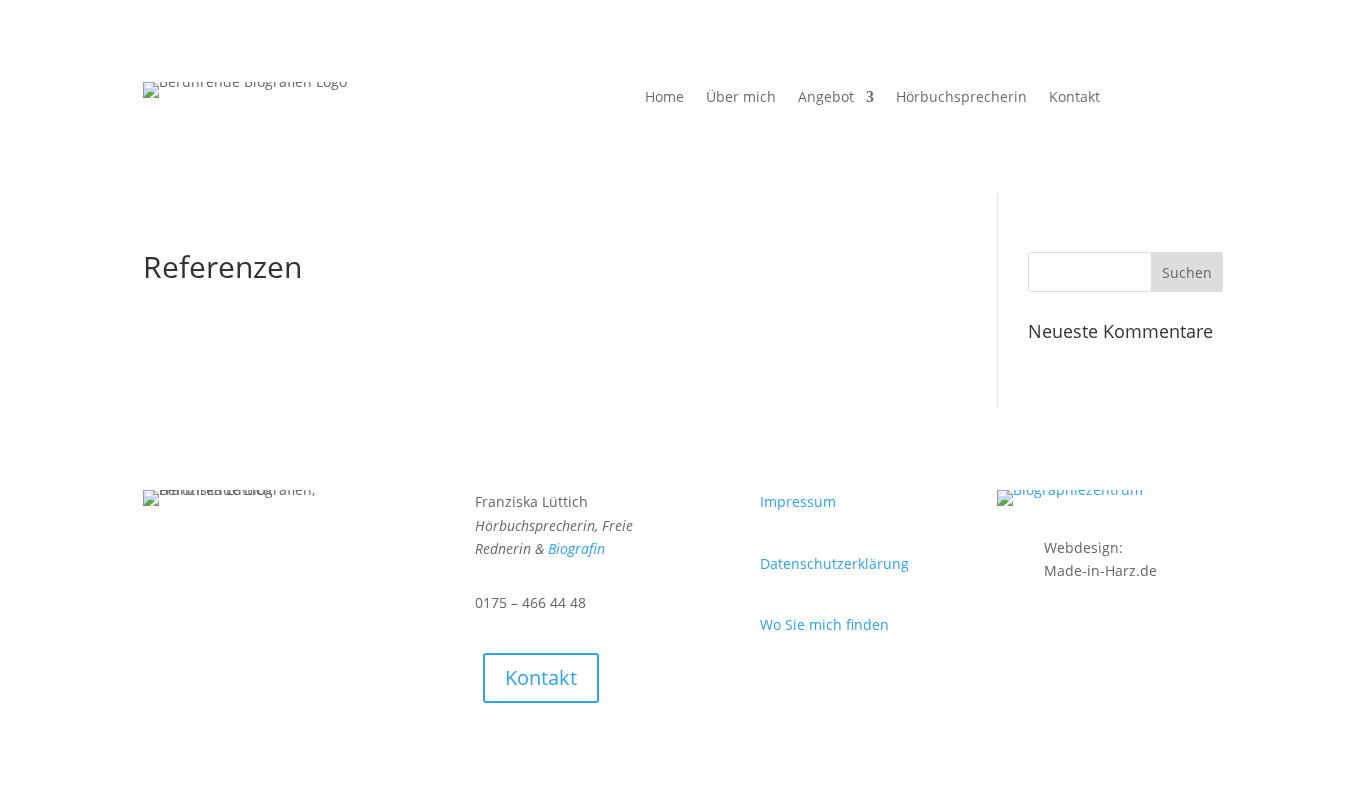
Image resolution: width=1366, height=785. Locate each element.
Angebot (826, 98)
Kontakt (1074, 98)
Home (664, 98)
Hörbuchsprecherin (961, 98)
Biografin (576, 548)
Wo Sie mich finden (824, 624)
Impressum (798, 501)
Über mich (741, 98)
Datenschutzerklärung (834, 563)
